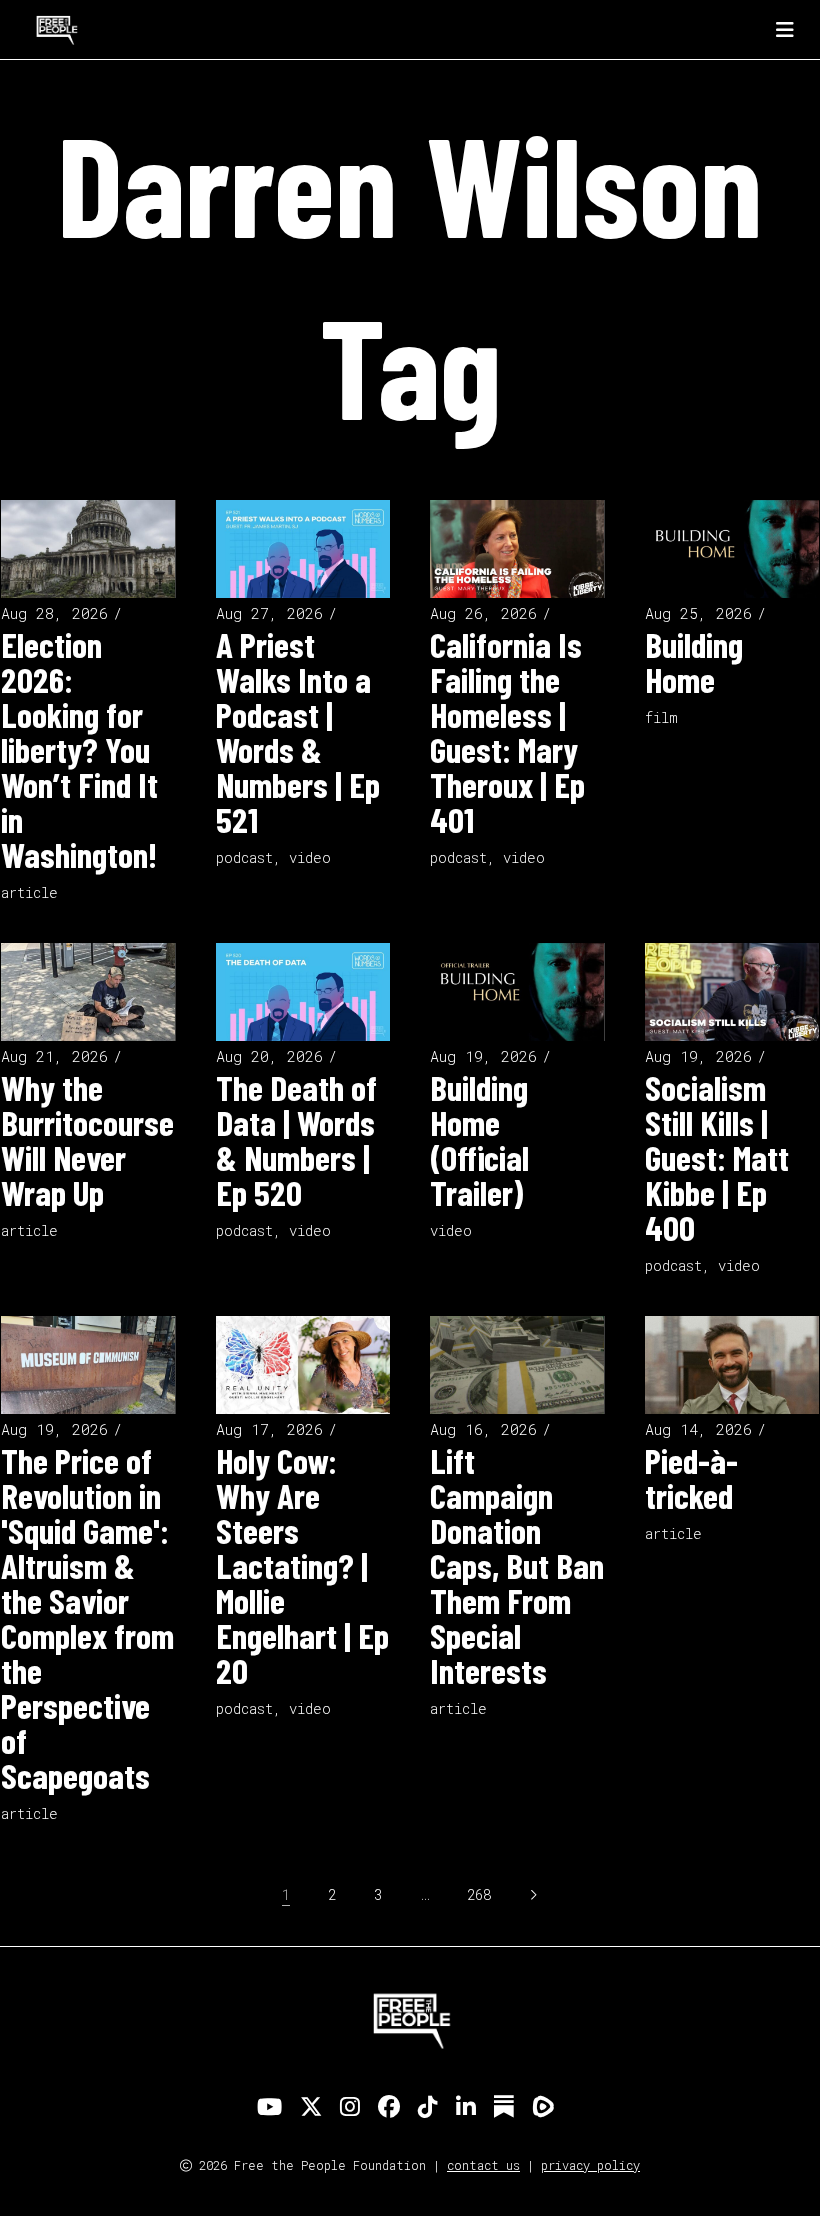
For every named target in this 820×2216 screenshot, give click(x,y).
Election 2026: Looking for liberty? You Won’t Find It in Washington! (79, 749)
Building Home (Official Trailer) (479, 1139)
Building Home (694, 661)
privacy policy (590, 2165)
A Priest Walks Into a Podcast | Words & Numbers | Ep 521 (298, 731)
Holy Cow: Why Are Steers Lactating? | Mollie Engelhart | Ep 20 (302, 1565)
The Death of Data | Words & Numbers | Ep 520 (296, 1139)
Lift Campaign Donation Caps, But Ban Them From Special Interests (517, 1565)
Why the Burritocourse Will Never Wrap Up (87, 1139)
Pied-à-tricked (691, 1477)
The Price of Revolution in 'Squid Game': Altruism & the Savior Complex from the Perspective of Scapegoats (87, 1617)
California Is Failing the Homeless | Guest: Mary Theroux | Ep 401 (507, 731)
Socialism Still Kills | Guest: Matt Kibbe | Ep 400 (717, 1157)
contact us (483, 2165)
